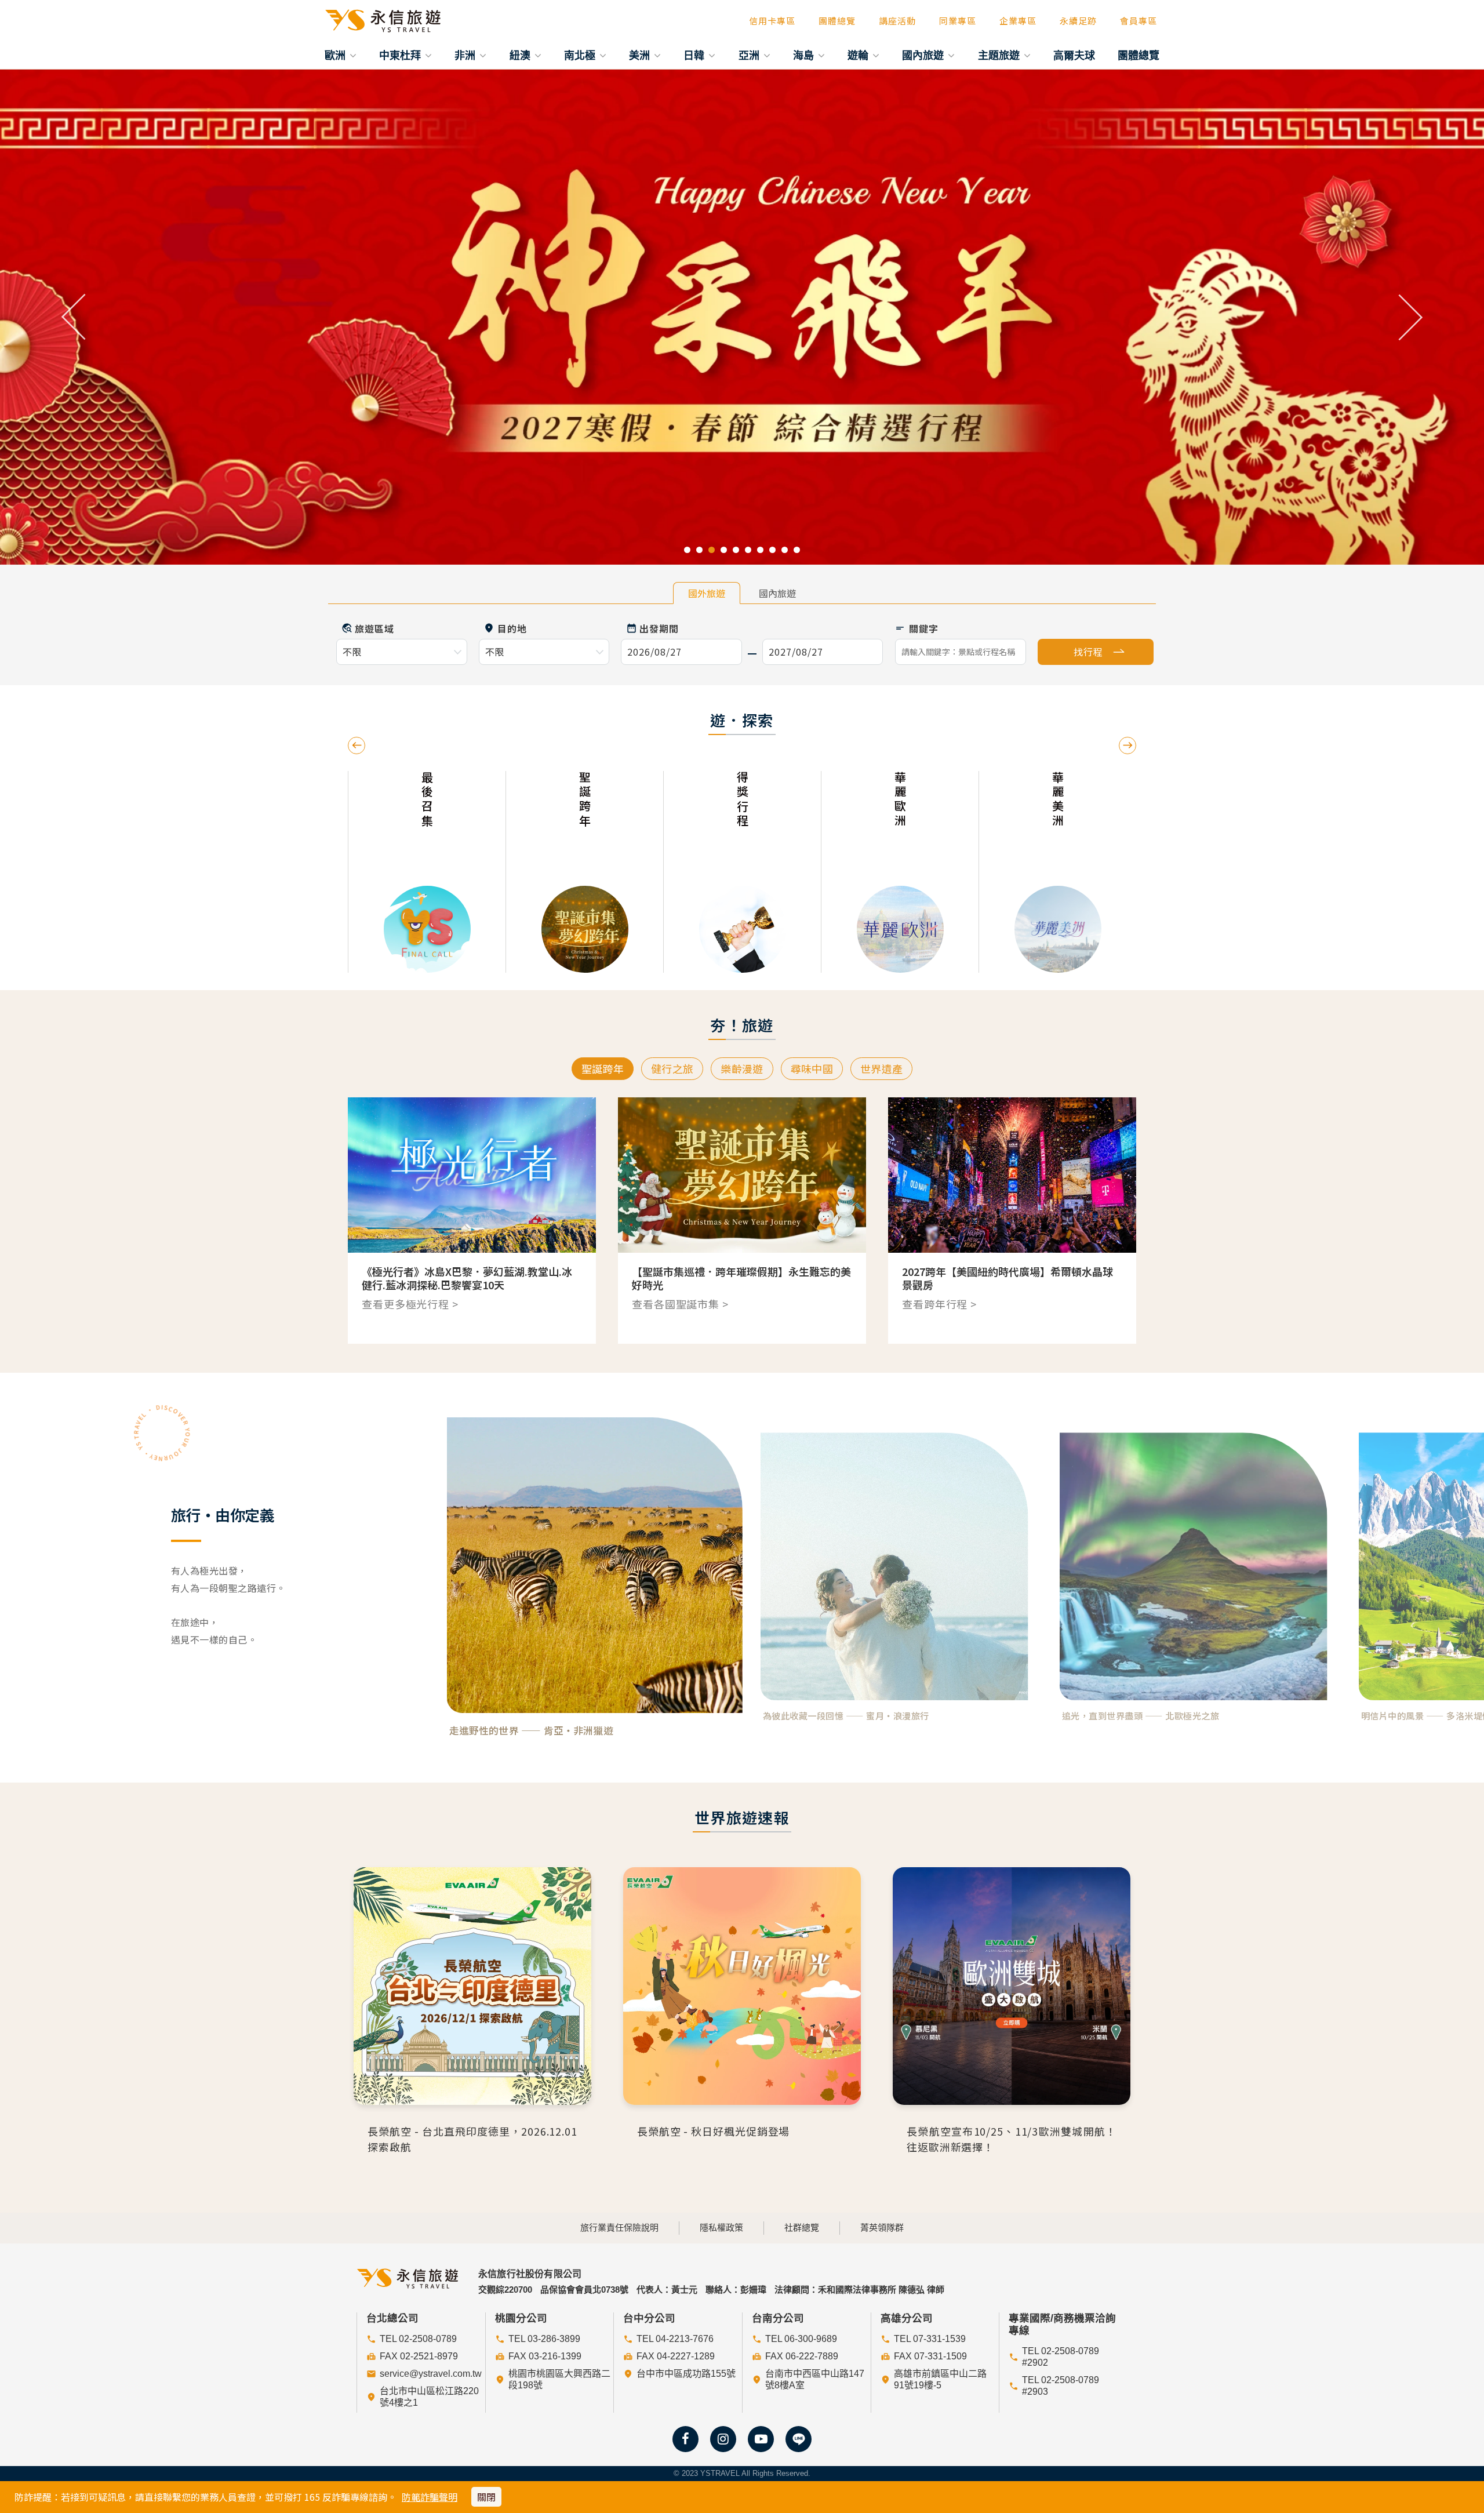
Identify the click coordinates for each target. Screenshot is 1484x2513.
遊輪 (859, 55)
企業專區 (1018, 21)
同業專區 (958, 21)
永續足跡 (1078, 21)
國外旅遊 (707, 593)
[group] (460, 872)
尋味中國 (812, 1068)
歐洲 (337, 55)
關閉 (486, 2497)
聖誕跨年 (603, 1068)
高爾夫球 (1074, 55)
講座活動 (897, 21)
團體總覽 (837, 21)
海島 (805, 55)
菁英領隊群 (882, 2227)
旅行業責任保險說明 (619, 2227)
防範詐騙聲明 (430, 2497)
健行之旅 (672, 1068)
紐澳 (521, 55)
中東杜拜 (401, 55)
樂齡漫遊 (742, 1068)
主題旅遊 (1000, 55)
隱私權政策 (721, 2227)
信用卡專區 (772, 21)
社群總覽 (802, 2227)
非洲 (466, 55)
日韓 (695, 55)
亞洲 (750, 55)
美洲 (641, 55)
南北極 (581, 55)
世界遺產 (881, 1068)
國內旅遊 (924, 55)
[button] (74, 317)
